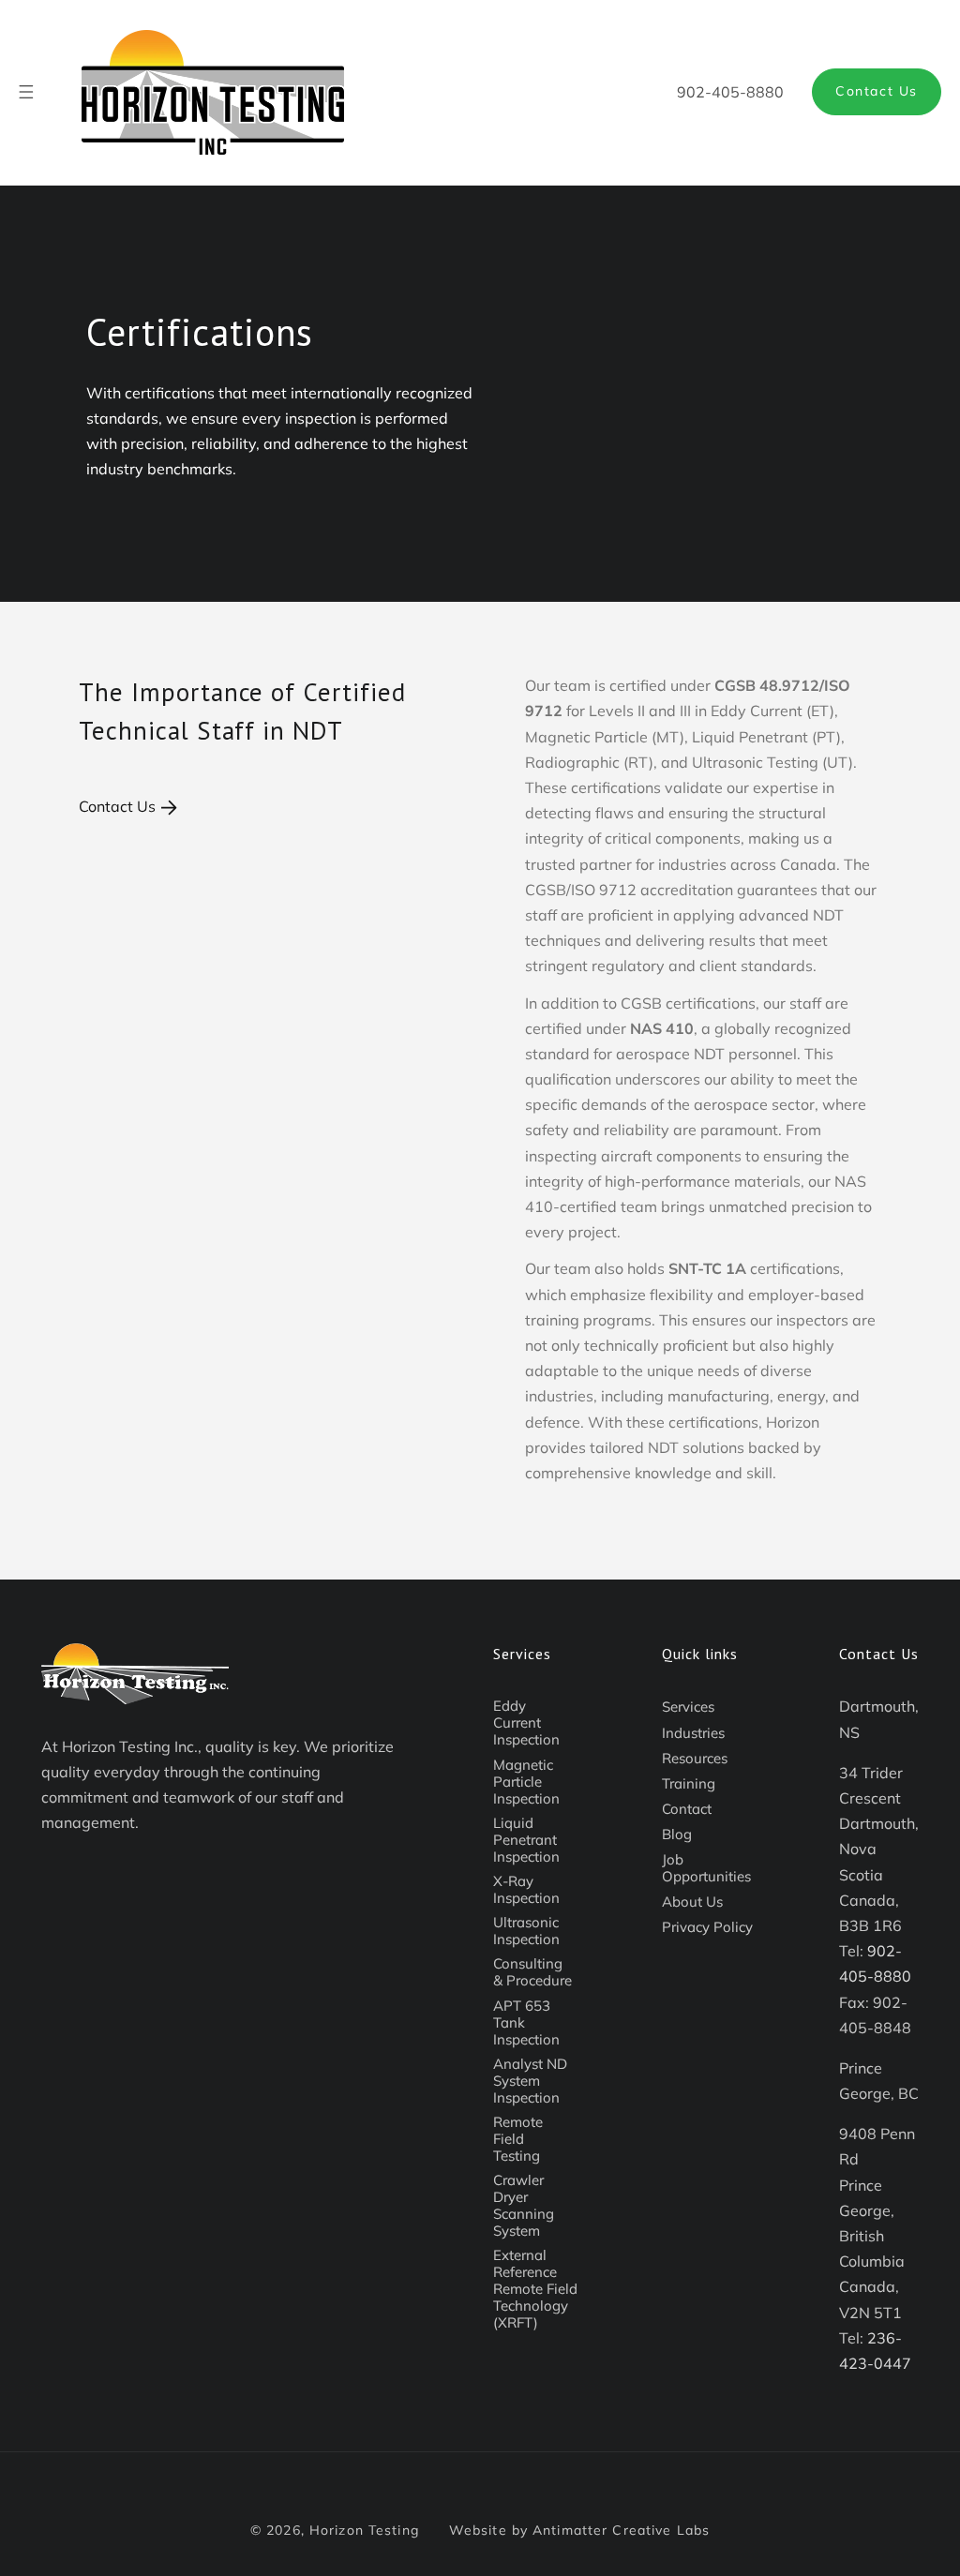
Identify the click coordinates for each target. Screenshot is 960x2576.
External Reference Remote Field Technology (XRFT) (535, 2289)
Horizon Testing (364, 2530)
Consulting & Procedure (532, 1972)
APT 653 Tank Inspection (526, 2022)
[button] (26, 92)
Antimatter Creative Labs (621, 2530)
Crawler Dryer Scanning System (524, 2205)
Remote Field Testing (518, 2139)
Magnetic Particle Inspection (526, 1782)
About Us (692, 1902)
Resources (695, 1758)
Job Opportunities (706, 1868)
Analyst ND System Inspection (530, 2081)
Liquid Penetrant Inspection (526, 1840)
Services (688, 1707)
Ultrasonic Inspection (526, 1931)
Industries (693, 1733)
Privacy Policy (707, 1927)
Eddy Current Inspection (526, 1722)
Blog (677, 1834)
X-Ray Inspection (526, 1889)
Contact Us (877, 91)
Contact (687, 1809)
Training (689, 1783)
